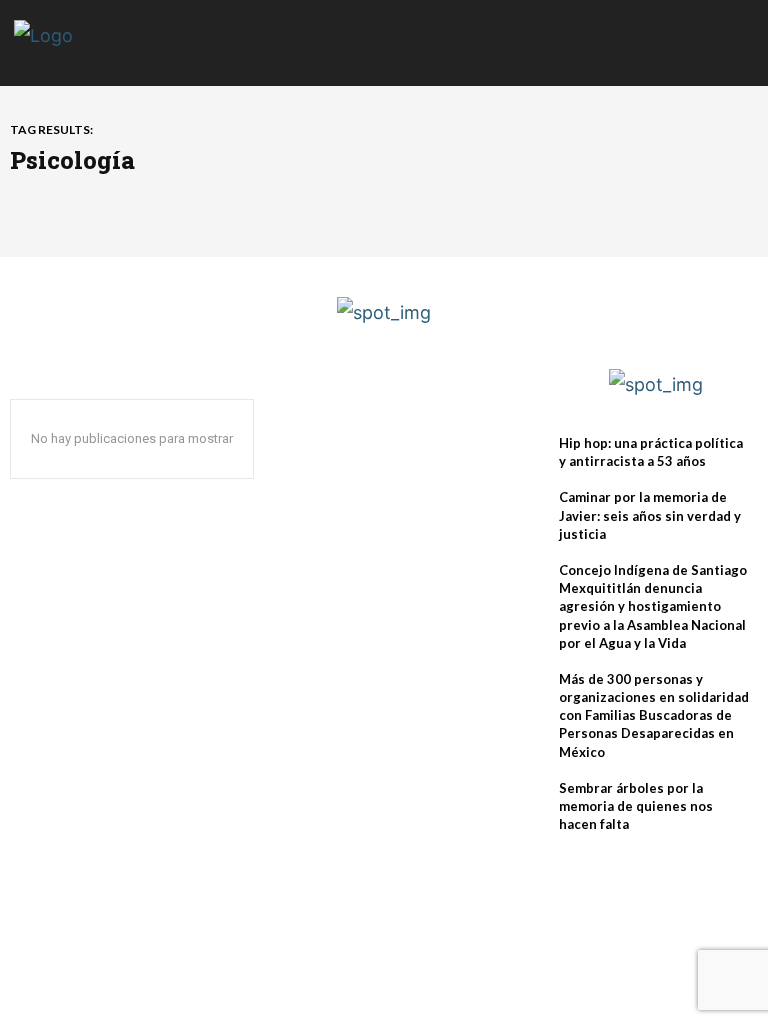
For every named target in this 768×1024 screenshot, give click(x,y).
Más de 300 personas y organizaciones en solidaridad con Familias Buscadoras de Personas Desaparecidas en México (654, 715)
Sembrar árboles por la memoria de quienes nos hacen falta (636, 806)
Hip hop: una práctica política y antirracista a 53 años (651, 452)
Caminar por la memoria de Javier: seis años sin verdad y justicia (650, 515)
